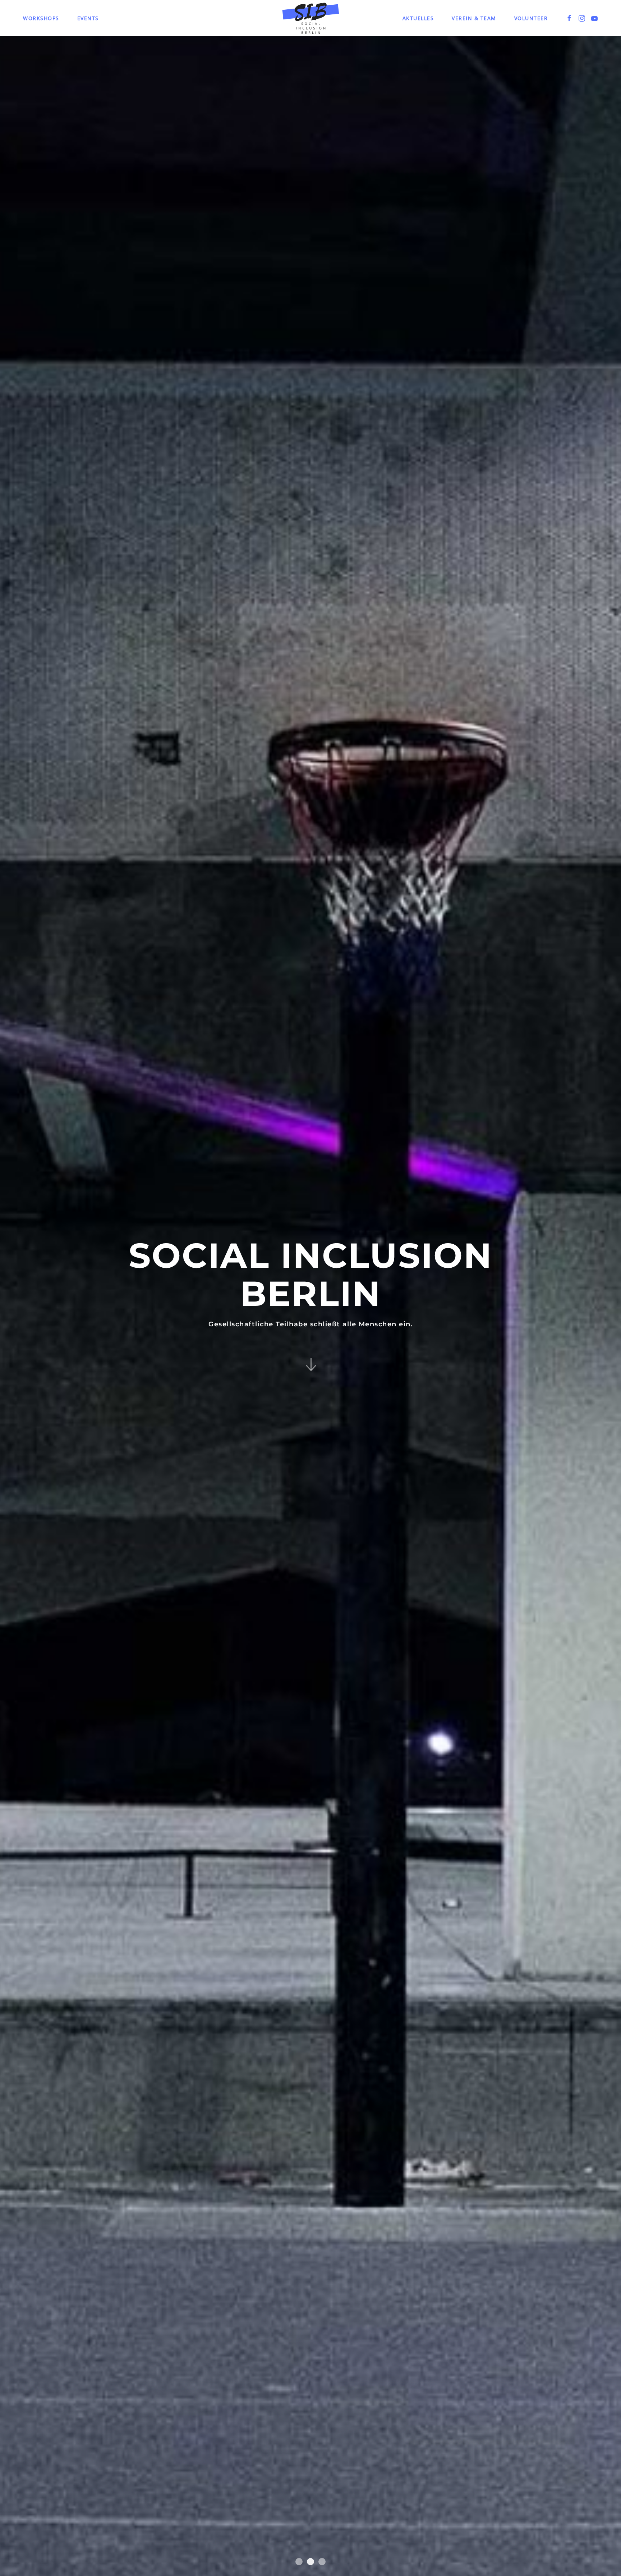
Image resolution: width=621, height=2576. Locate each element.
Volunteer (531, 18)
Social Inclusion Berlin (299, 2562)
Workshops (41, 18)
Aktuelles (418, 18)
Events (88, 18)
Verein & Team (474, 18)
